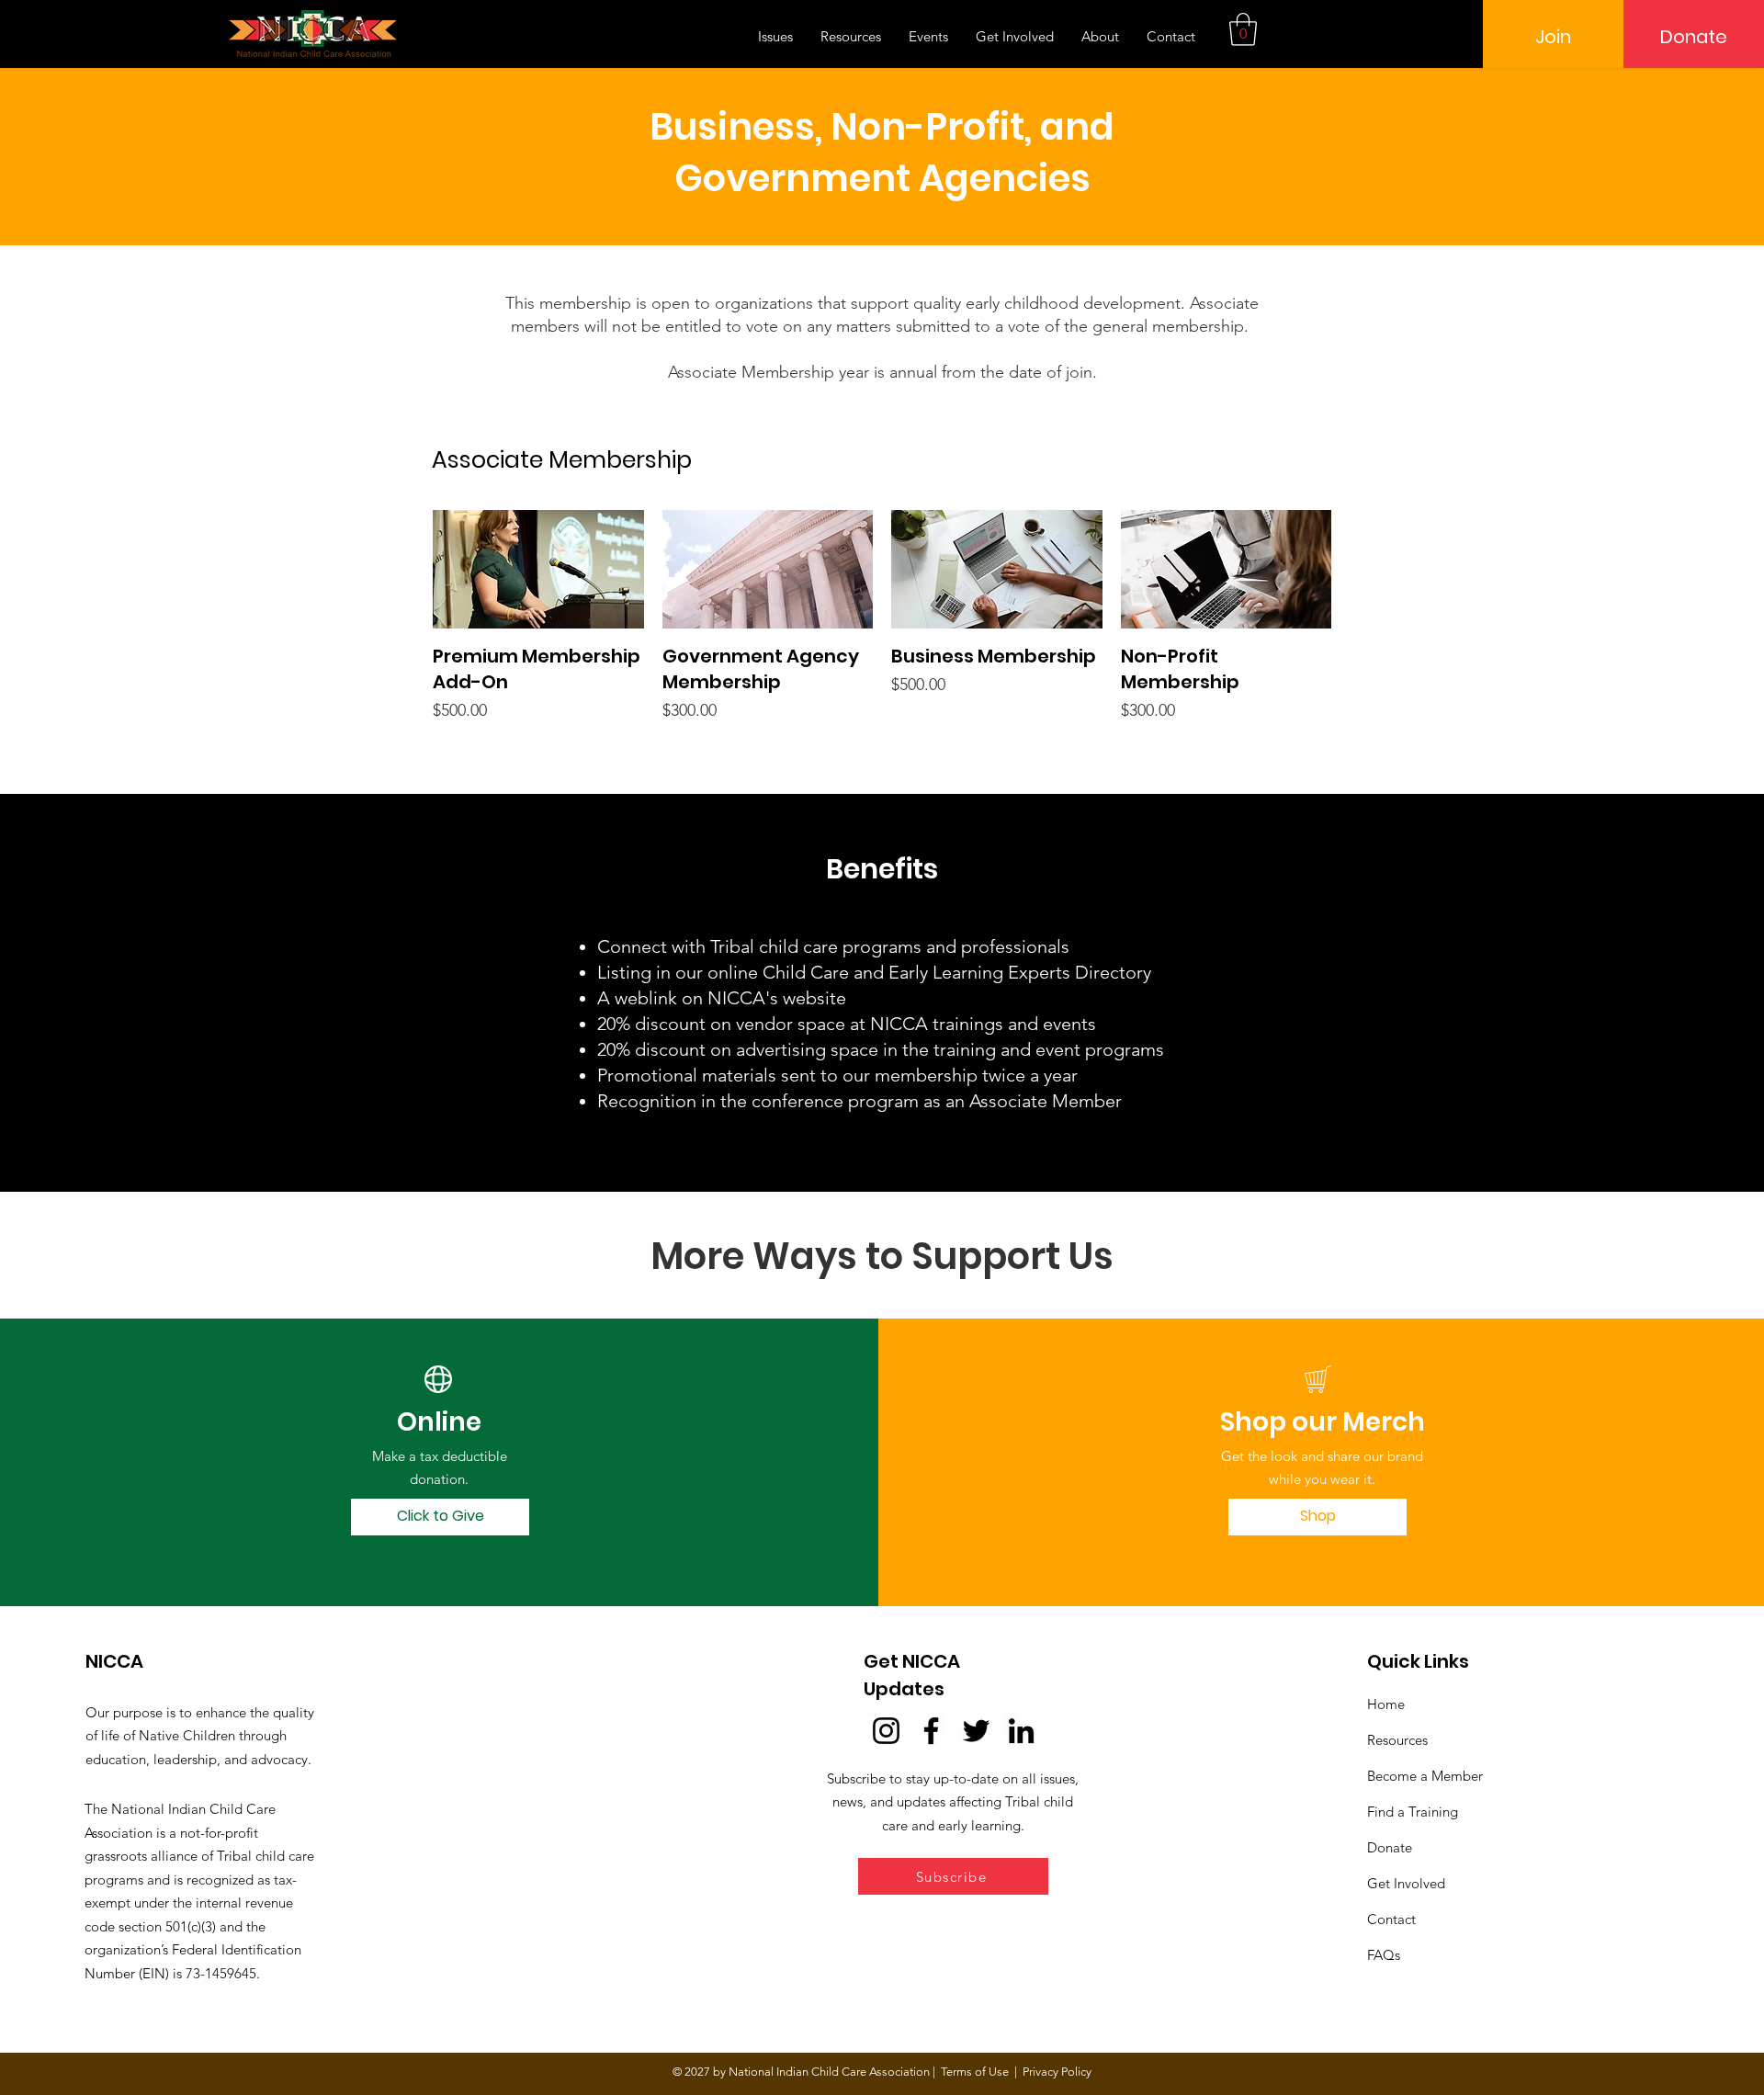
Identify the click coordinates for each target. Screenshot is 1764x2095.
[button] (1243, 29)
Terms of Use (975, 2072)
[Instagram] (886, 1731)
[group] (882, 617)
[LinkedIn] (1021, 1731)
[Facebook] (931, 1731)
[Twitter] (976, 1731)
